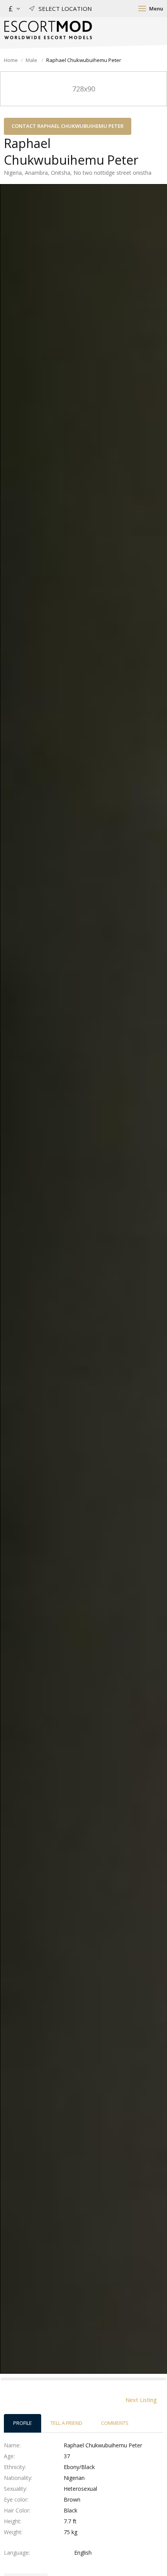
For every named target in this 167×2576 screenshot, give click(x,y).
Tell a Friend (66, 2423)
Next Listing (141, 2400)
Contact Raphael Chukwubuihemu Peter (68, 126)
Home (11, 60)
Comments (115, 2423)
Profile (23, 2423)
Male (32, 60)
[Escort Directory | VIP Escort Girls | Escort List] (48, 30)
